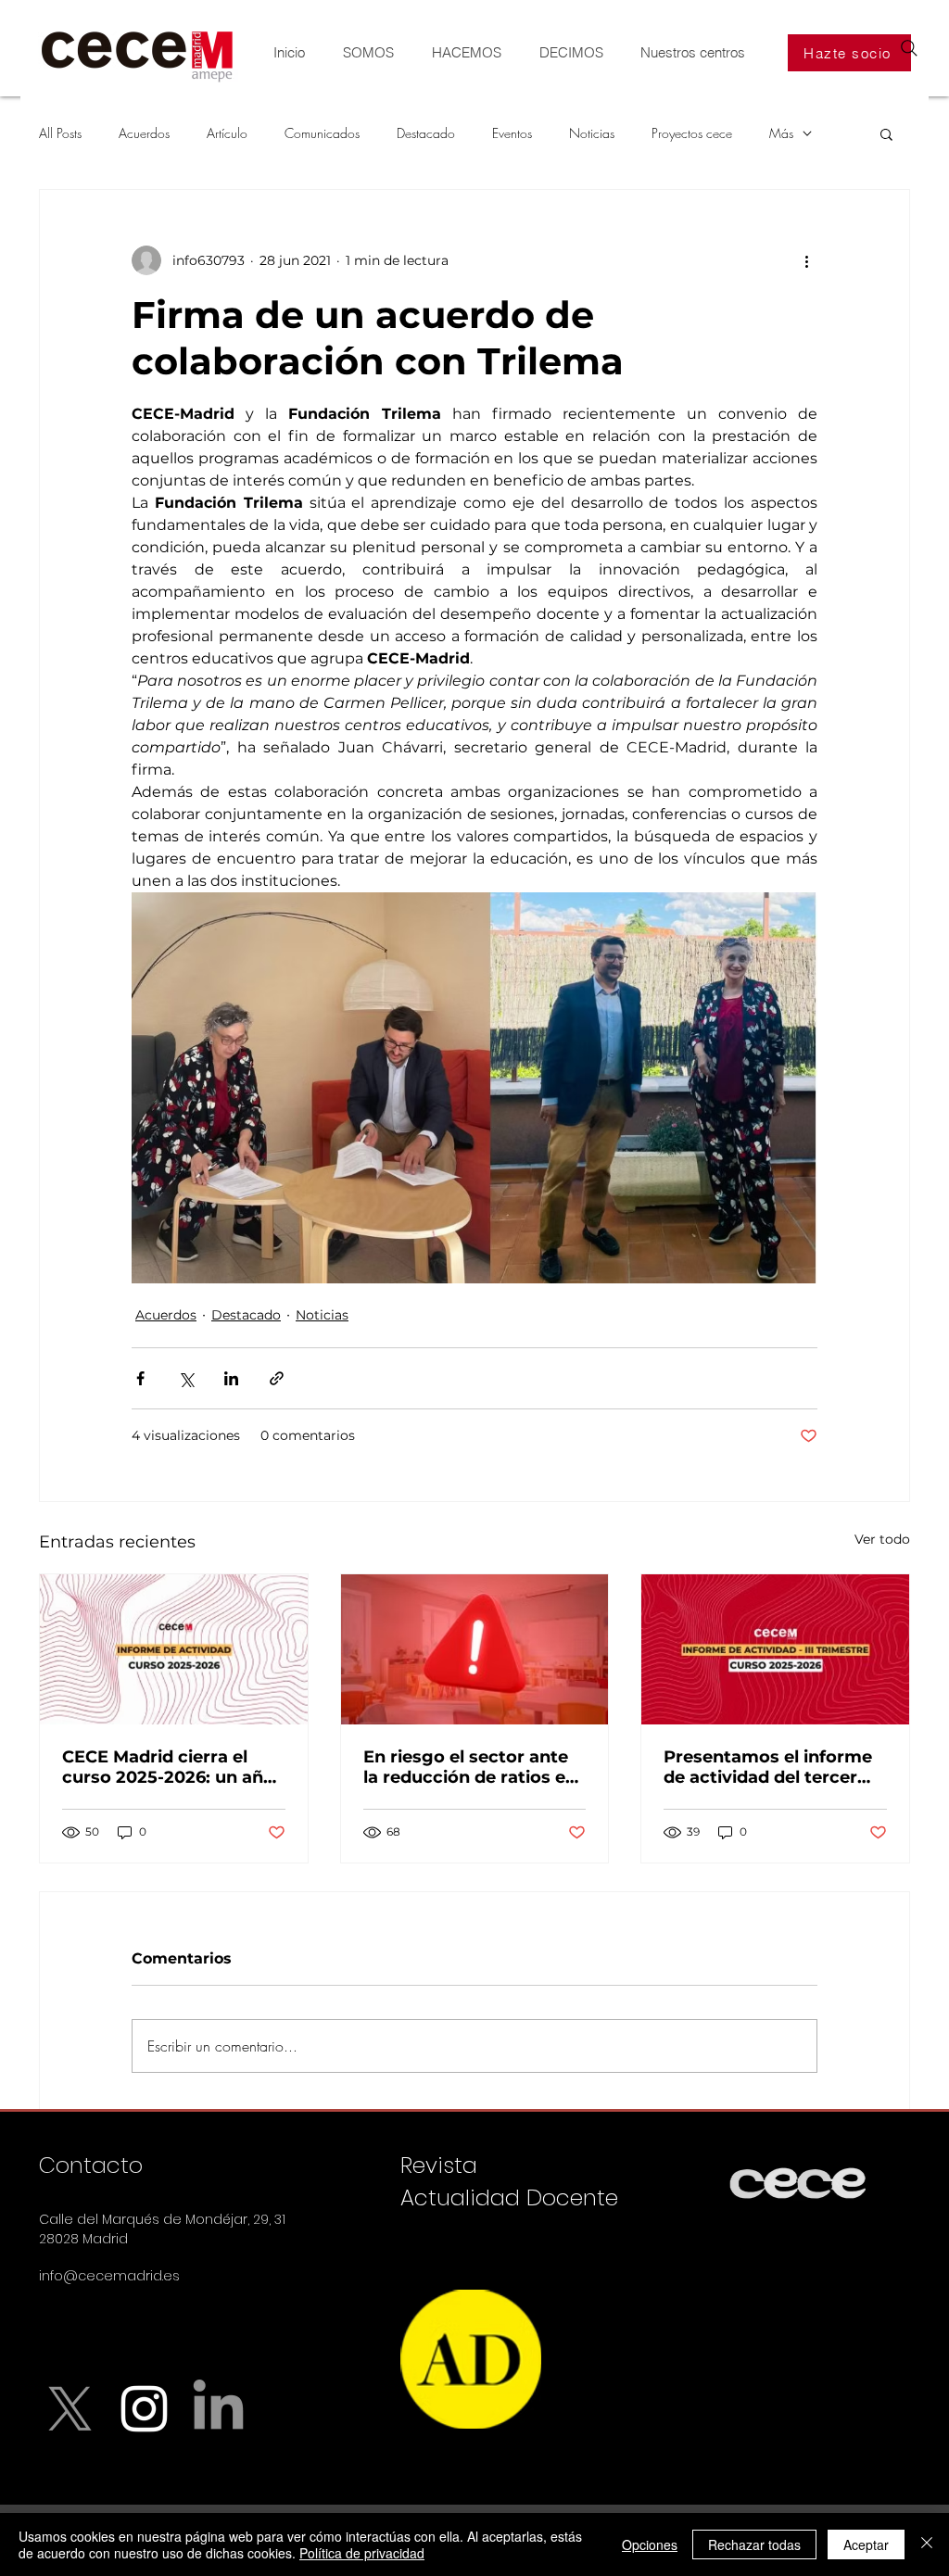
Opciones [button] (650, 2544)
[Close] (927, 2544)
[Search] (909, 48)
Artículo (227, 133)
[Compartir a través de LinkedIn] (231, 1378)
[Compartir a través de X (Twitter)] (186, 1378)
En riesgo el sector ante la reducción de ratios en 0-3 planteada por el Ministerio (470, 1767)
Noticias (592, 133)
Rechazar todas (754, 2544)
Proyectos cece (692, 133)
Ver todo (882, 1539)
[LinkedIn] (218, 2409)
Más (781, 133)
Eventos (512, 133)
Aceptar (866, 2544)
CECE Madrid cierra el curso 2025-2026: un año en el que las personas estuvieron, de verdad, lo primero (169, 1767)
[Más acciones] (806, 260)
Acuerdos (144, 133)
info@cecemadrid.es (109, 2276)
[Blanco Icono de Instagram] (144, 2409)
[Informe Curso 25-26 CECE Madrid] (174, 1649)
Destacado (426, 133)
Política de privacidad (362, 2553)
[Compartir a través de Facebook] (140, 1378)
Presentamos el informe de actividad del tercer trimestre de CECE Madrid (768, 1767)
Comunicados (322, 133)
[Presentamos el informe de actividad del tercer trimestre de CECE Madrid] (775, 1649)
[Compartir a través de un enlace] (277, 1378)
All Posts (60, 133)
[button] (886, 133)
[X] (70, 2409)
